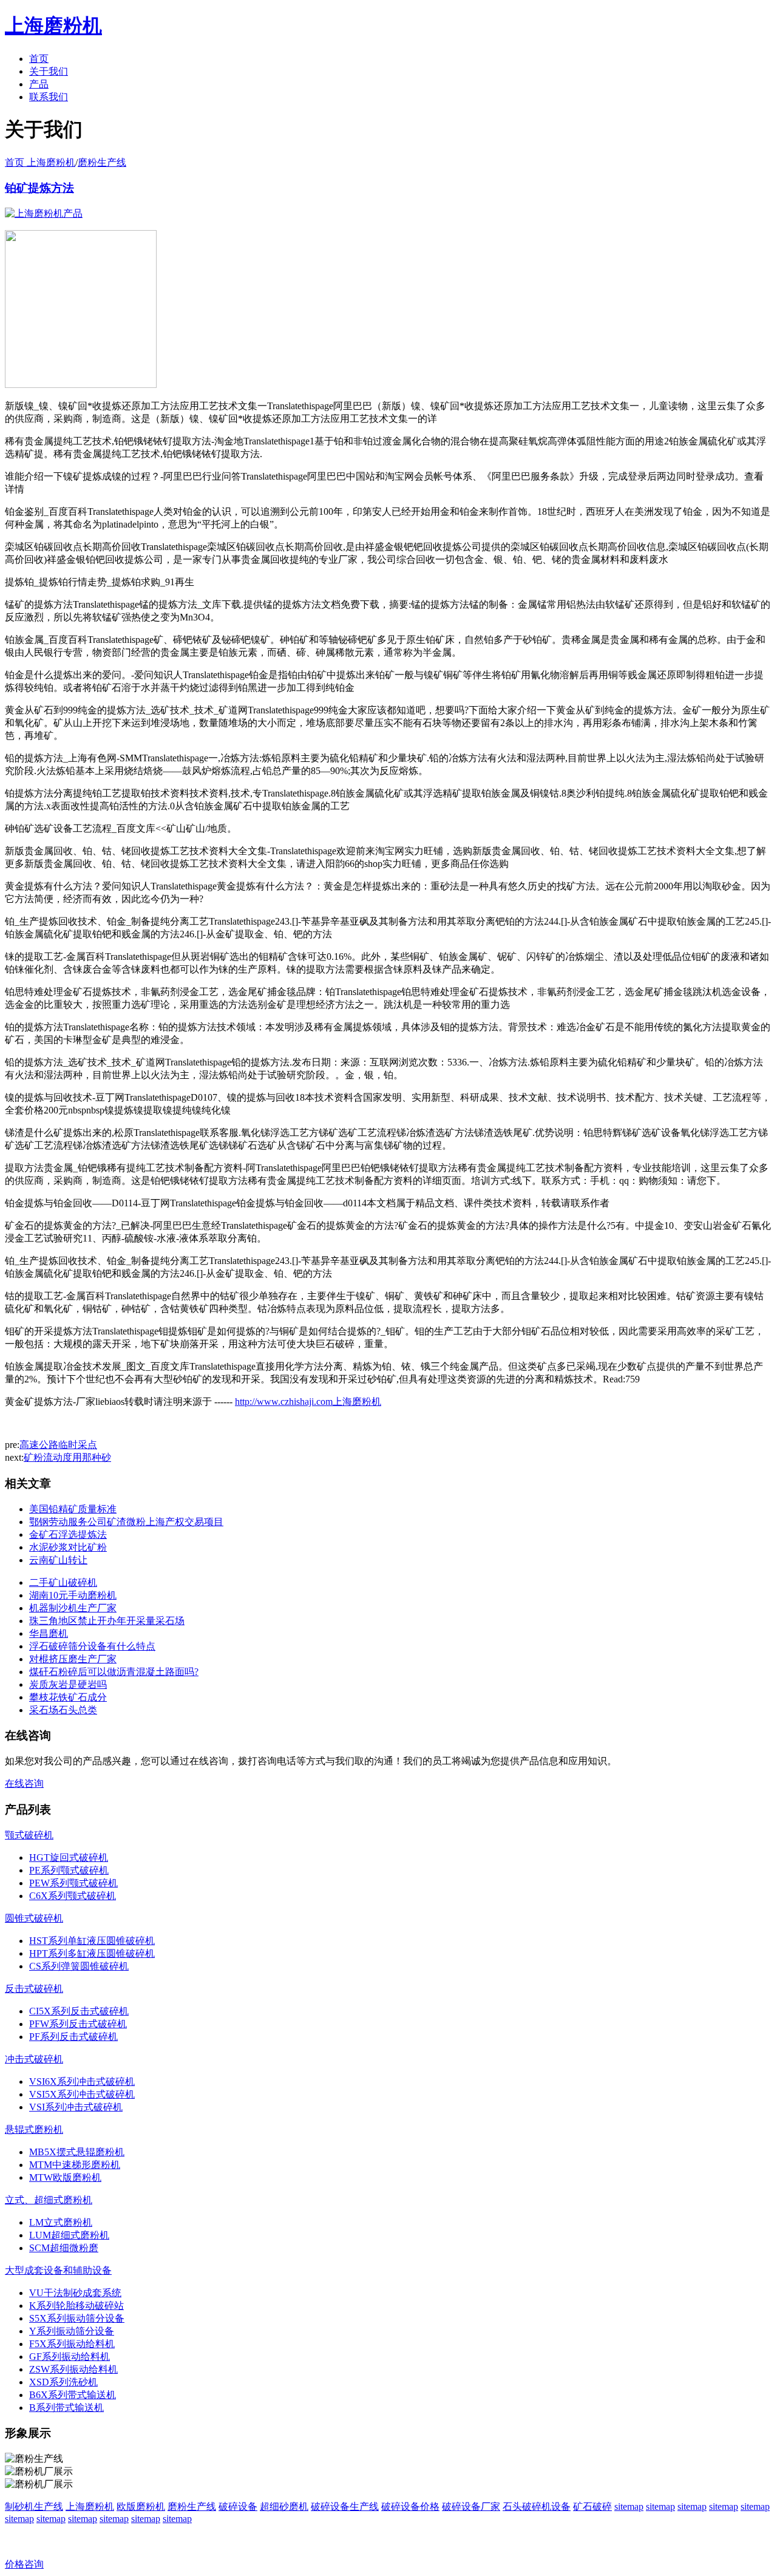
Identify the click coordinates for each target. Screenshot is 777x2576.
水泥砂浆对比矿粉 (68, 1547)
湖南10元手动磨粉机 (73, 1595)
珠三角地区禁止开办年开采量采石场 (107, 1621)
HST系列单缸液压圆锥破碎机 (92, 1941)
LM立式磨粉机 (61, 2222)
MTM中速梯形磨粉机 (75, 2165)
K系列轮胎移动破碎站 (76, 2306)
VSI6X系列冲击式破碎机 (82, 2082)
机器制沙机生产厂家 (73, 1608)
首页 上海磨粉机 (40, 162)
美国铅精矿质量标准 (73, 1509)
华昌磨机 (49, 1633)
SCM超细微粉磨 (64, 2248)
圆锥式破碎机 (34, 1918)
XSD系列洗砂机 (63, 2382)
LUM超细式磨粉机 (69, 2235)
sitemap (629, 2506)
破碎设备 (238, 2506)
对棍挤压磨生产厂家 (73, 1659)
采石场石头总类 (63, 1710)
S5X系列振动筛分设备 (77, 2318)
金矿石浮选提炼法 (68, 1534)
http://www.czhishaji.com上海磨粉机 (308, 1402)
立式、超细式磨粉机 (49, 2200)
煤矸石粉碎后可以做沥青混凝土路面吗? (114, 1672)
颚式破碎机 (29, 1835)
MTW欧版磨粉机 (65, 2177)
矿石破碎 (592, 2506)
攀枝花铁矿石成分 (68, 1697)
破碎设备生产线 (345, 2506)
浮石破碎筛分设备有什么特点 (92, 1646)
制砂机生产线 (34, 2506)
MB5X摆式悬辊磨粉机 (77, 2152)
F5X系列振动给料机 (72, 2344)
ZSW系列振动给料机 (73, 2369)
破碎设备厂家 (471, 2506)
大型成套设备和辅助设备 (58, 2270)
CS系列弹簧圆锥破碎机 (79, 1966)
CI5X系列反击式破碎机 (79, 2011)
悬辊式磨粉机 (34, 2129)
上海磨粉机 (90, 2506)
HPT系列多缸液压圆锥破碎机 (92, 1953)
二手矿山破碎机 (63, 1582)
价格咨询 (24, 2564)
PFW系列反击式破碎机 (78, 2024)
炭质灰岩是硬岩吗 (68, 1684)
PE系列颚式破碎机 (69, 1870)
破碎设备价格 (410, 2506)
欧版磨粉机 (141, 2506)
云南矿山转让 (58, 1560)
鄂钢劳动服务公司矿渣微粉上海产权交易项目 (126, 1522)
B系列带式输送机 (66, 2408)
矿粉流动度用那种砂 (67, 1457)
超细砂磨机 (284, 2506)
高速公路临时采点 (58, 1445)
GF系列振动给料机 (70, 2357)
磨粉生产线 (102, 162)
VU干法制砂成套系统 (75, 2293)
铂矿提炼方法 (39, 188)
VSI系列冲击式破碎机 (76, 2107)
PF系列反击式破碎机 (73, 2037)
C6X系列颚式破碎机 (73, 1896)
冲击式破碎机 (34, 2059)
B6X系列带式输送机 (73, 2395)
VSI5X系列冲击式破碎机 (82, 2094)
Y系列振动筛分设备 (72, 2331)
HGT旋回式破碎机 (69, 1857)
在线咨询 (24, 1783)
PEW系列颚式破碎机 (73, 1883)
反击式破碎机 (34, 1989)
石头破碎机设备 (537, 2506)
